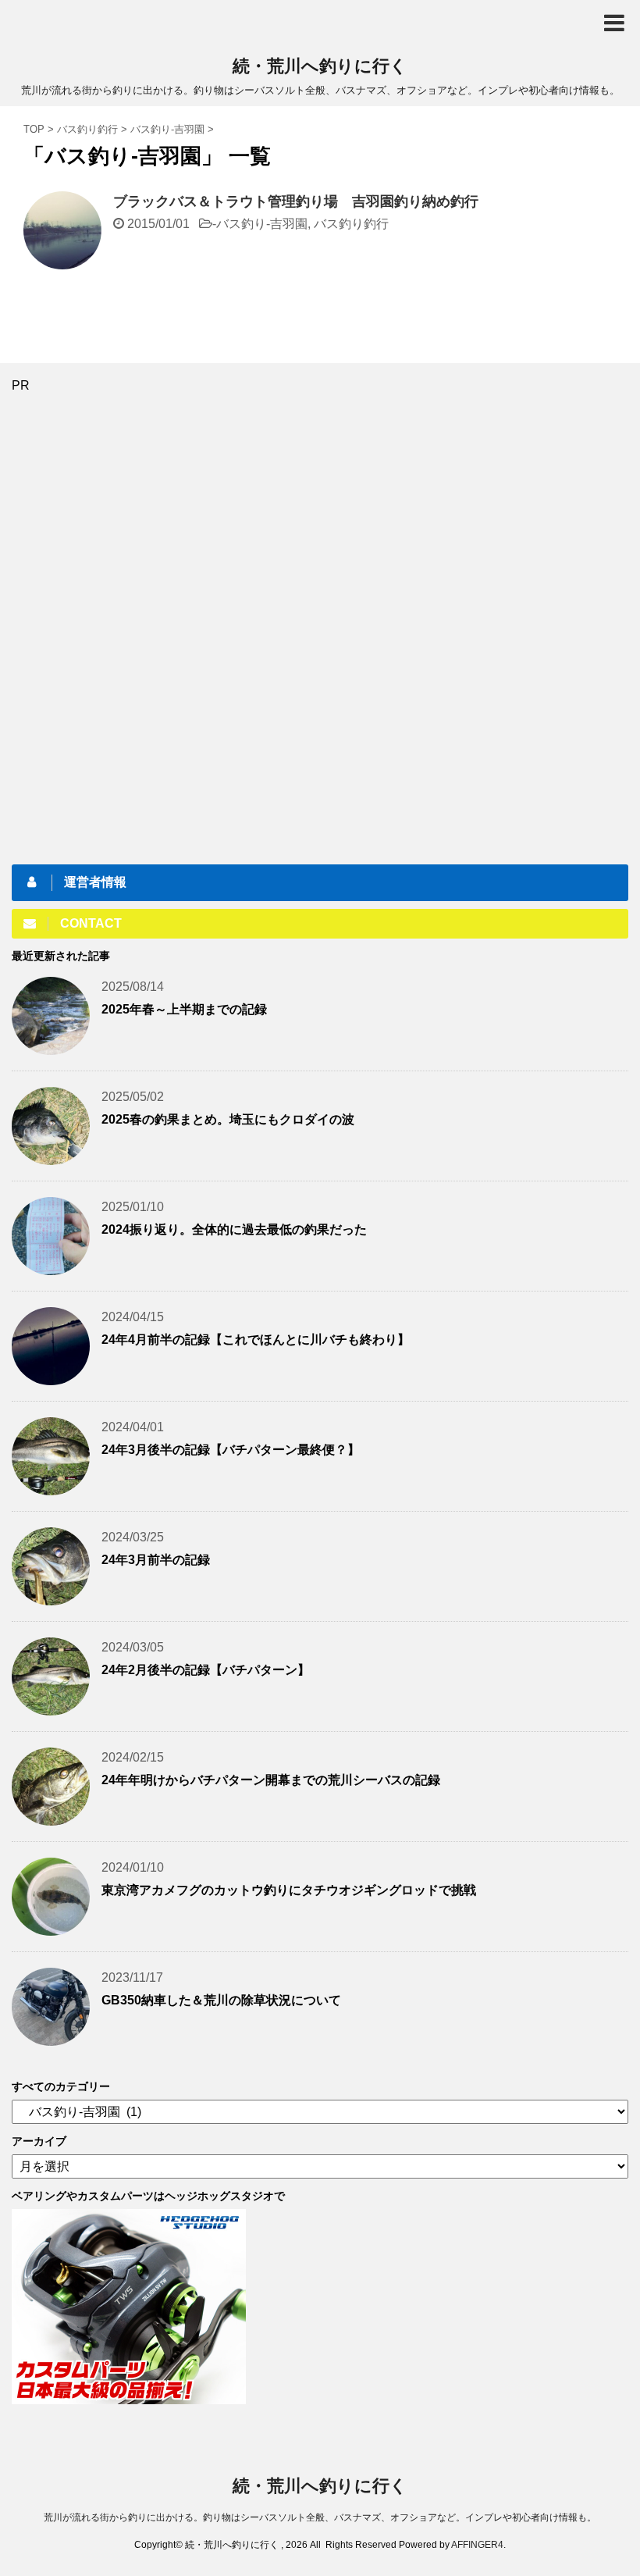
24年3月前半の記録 (156, 1560)
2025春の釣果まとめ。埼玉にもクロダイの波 (228, 1119)
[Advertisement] (129, 627)
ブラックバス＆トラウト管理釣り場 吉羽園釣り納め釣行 (296, 201)
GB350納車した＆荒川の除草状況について (221, 2000)
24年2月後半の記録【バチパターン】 (206, 1670)
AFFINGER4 (477, 2545)
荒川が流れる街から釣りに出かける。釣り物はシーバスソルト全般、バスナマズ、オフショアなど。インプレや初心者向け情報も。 (320, 2517)
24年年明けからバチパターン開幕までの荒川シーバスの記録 (271, 1780)
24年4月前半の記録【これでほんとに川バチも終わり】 (256, 1340)
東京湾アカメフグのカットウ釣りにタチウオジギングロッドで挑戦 (289, 1890)
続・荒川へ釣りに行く (320, 66)
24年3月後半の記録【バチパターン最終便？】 (231, 1450)
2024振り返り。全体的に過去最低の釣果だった (234, 1229)
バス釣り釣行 (351, 224)
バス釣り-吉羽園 (262, 224)
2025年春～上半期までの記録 (184, 1009)
